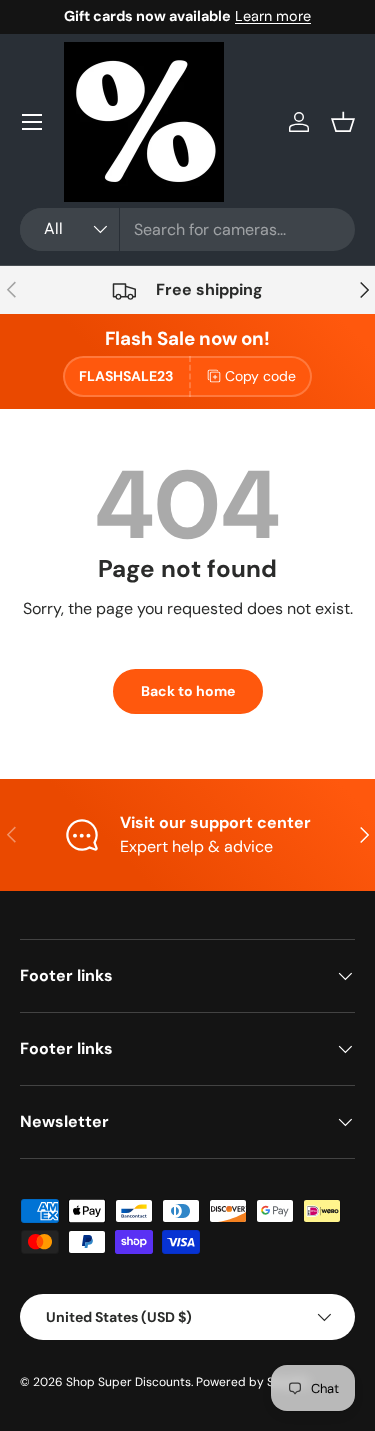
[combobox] (187, 229)
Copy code (260, 376)
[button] (343, 122)
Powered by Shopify (253, 1382)
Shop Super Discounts (128, 1382)
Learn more (273, 16)
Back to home (188, 691)
